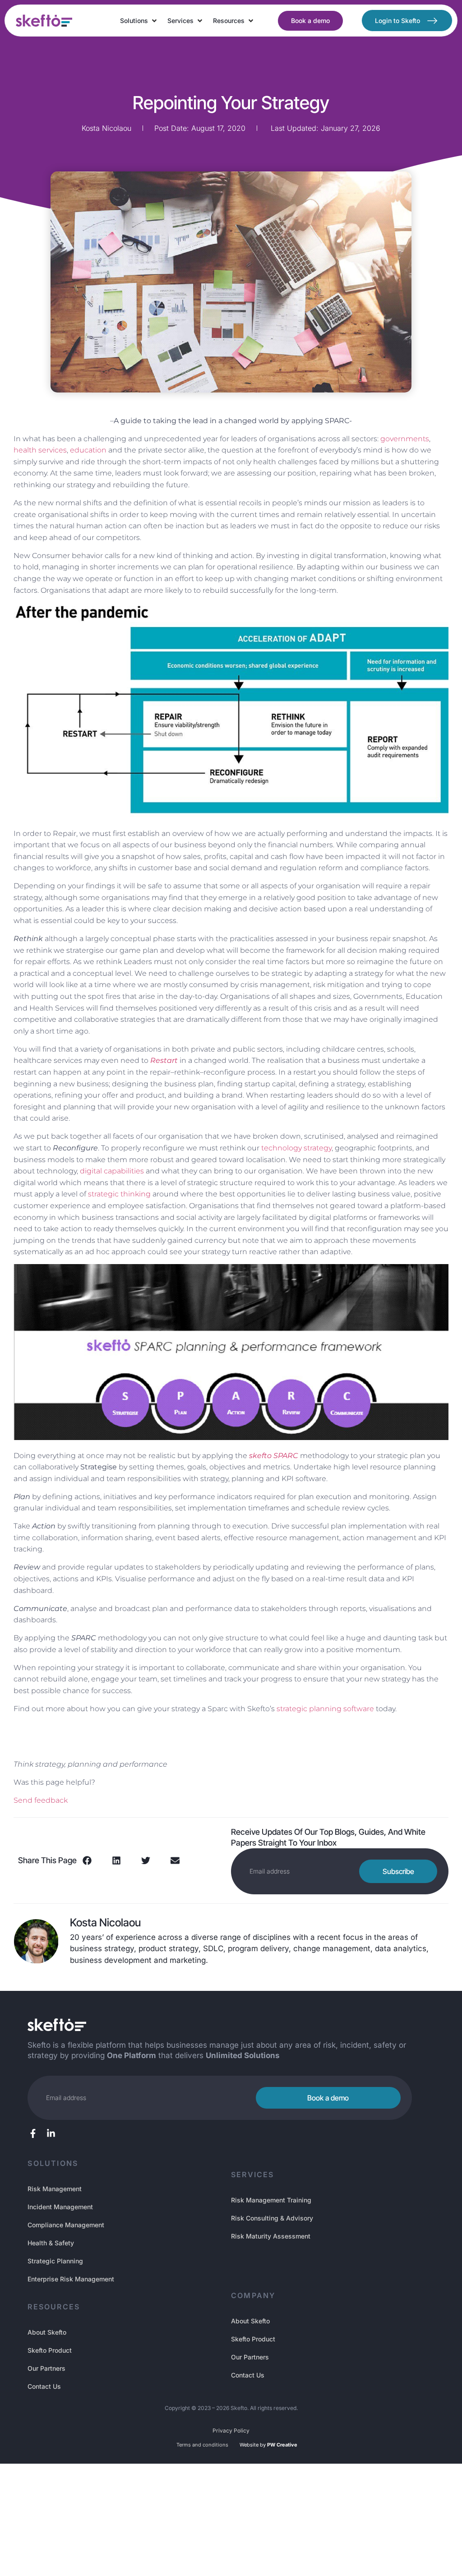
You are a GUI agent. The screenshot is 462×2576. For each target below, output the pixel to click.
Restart (164, 1060)
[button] (139, 21)
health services (40, 450)
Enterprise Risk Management (71, 2279)
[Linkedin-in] (51, 2133)
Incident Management (60, 2207)
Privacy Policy (231, 2431)
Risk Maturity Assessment (271, 2236)
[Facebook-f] (33, 2133)
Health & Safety (51, 2243)
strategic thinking (119, 1194)
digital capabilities (112, 1171)
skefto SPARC (274, 1456)
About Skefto (47, 2332)
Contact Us (44, 2386)
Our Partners (46, 2368)
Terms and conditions (202, 2445)
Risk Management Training (271, 2200)
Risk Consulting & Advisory (272, 2218)
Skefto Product (50, 2350)
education (88, 450)
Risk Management (55, 2189)
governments (405, 439)
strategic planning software (325, 1709)
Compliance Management (66, 2225)
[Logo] (44, 21)
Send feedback (41, 1800)
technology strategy (296, 1148)
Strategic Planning (55, 2261)
